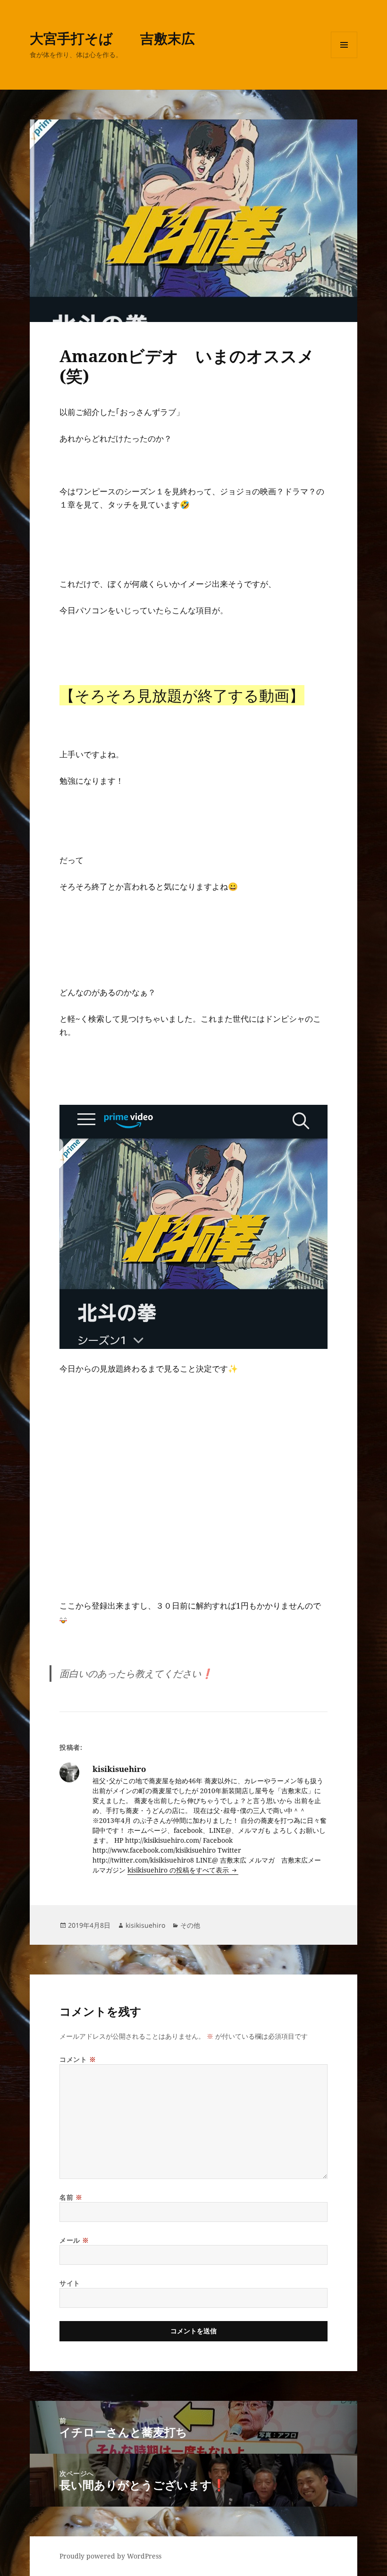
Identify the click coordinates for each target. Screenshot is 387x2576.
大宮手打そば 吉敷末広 (112, 38)
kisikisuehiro (145, 1925)
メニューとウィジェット (344, 58)
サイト (70, 2283)
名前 (71, 2197)
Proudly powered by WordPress (110, 2556)
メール (74, 2240)
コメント (78, 2059)
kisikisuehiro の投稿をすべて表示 (179, 1870)
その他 (190, 1925)
